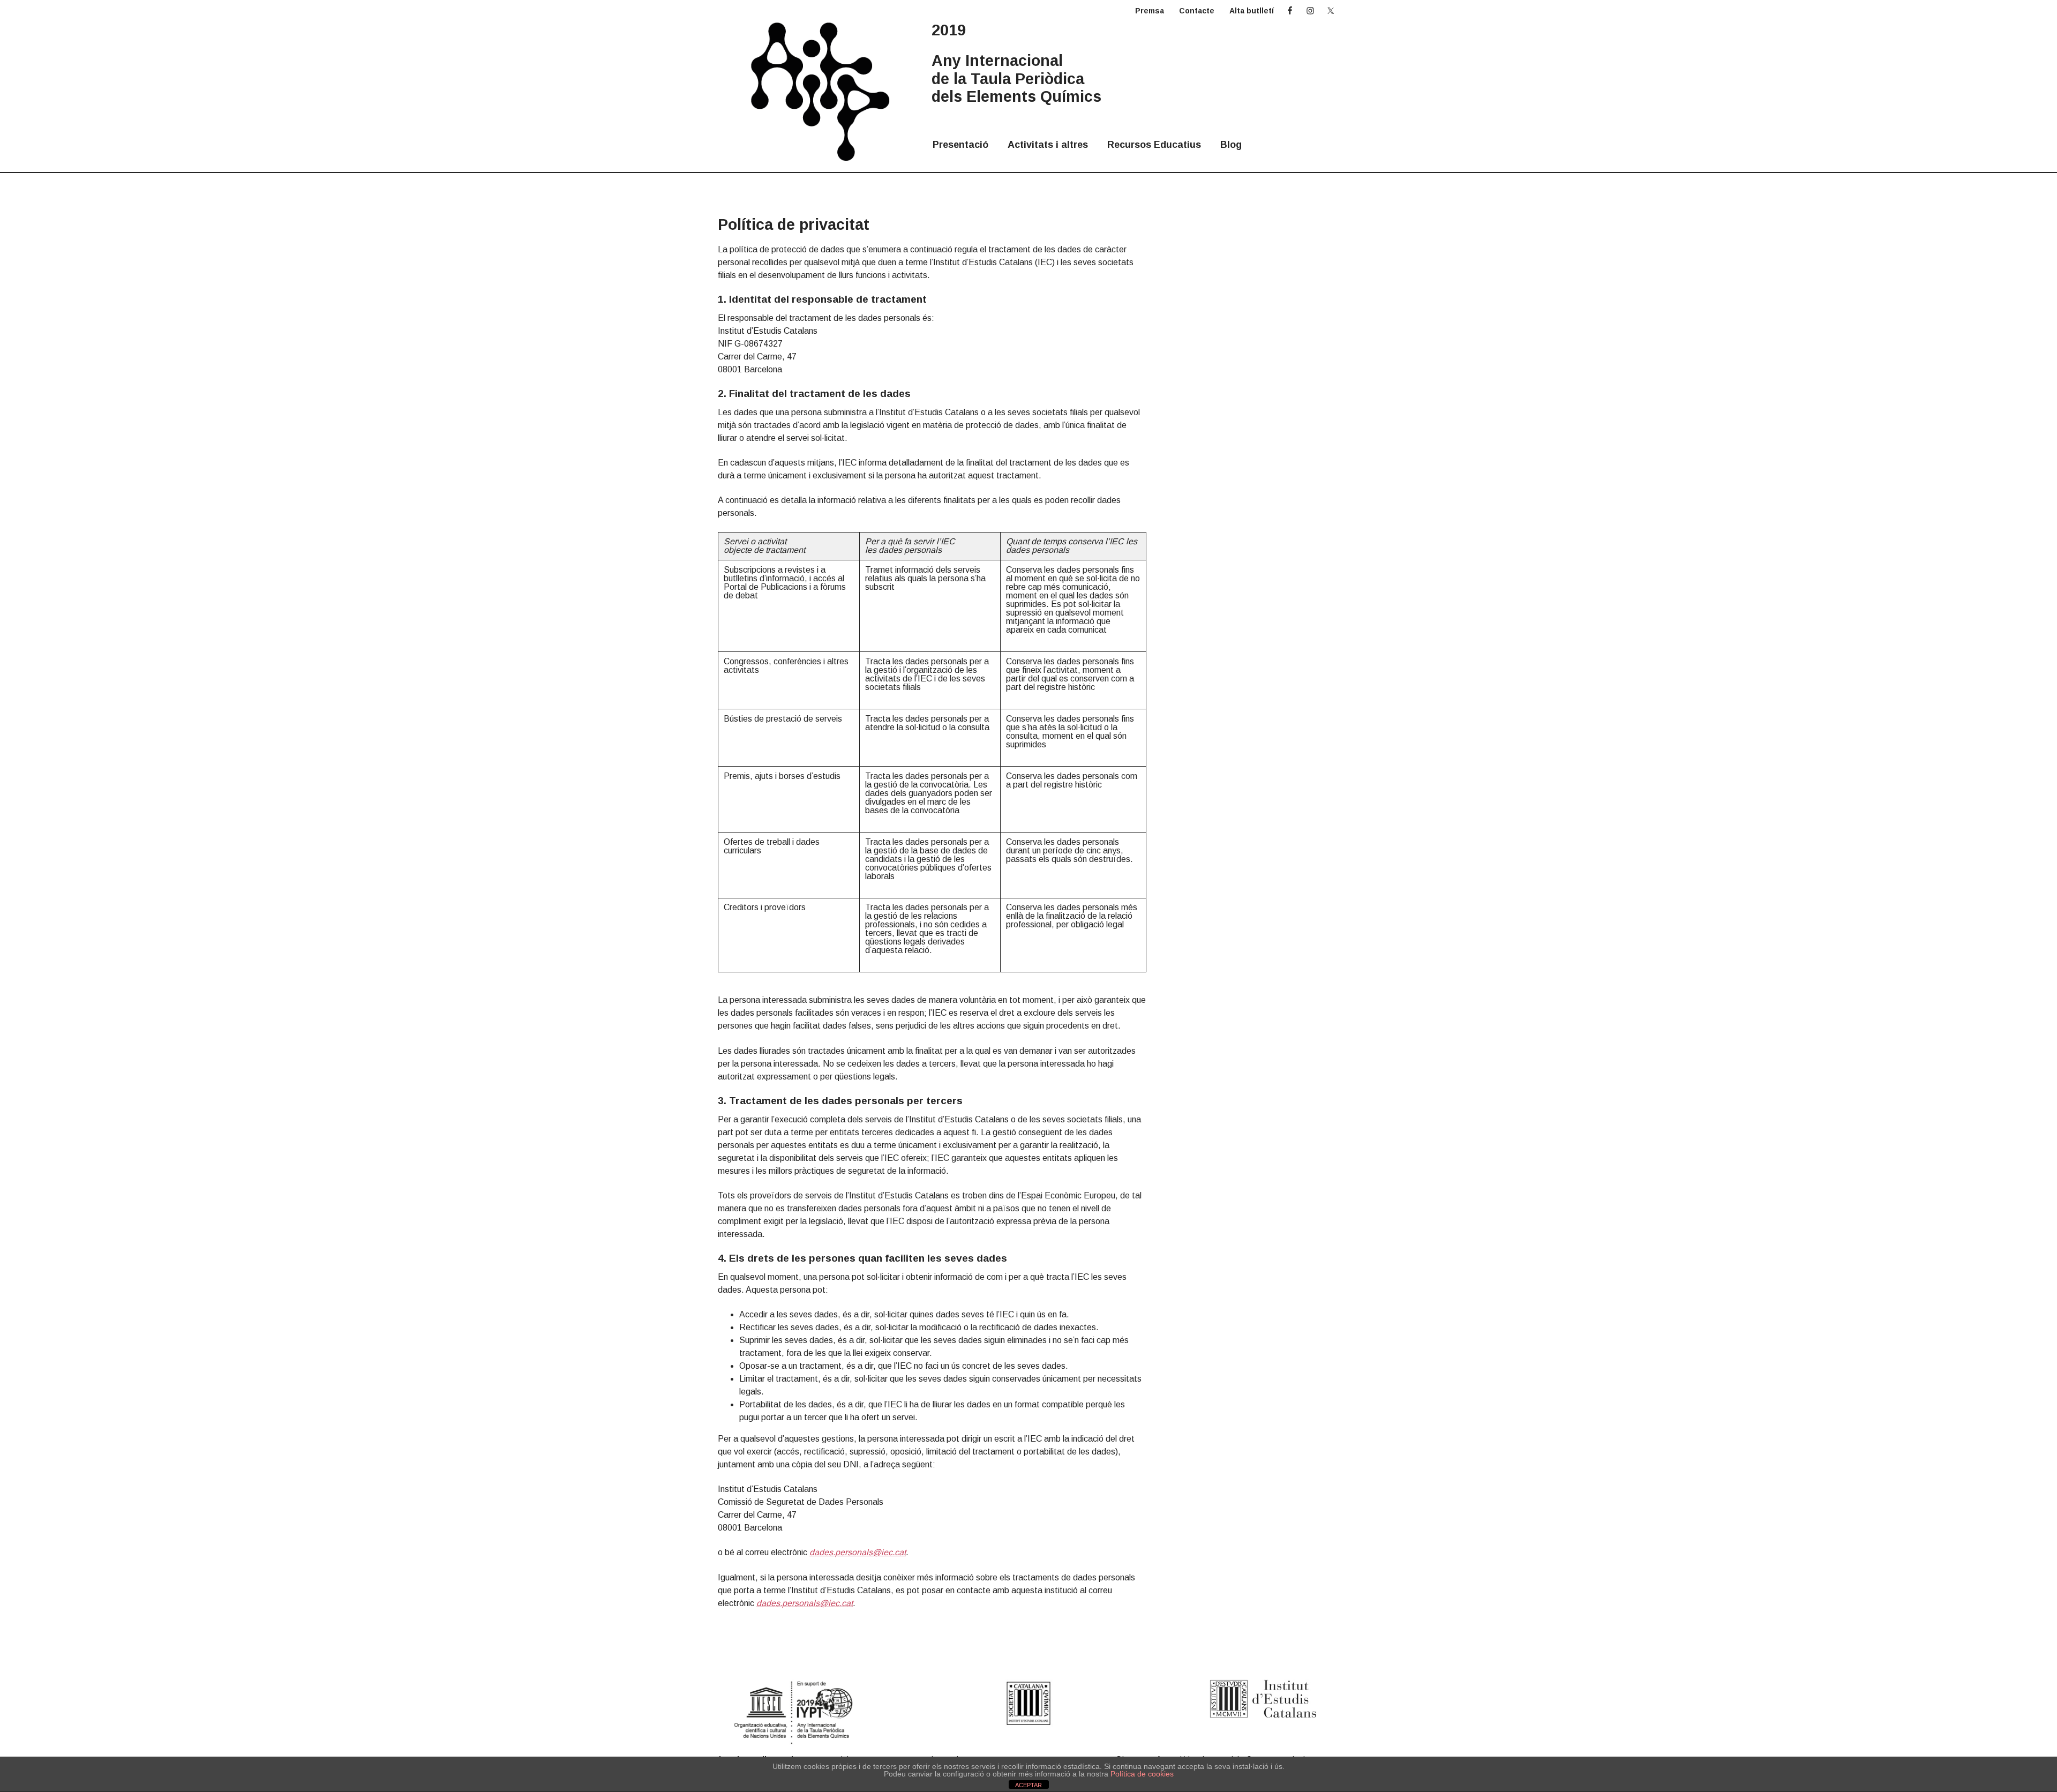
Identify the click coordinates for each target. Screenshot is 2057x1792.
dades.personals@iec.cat (858, 1552)
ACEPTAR (1028, 1785)
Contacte (1197, 11)
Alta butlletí (1252, 11)
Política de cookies (1142, 1774)
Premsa (1150, 11)
